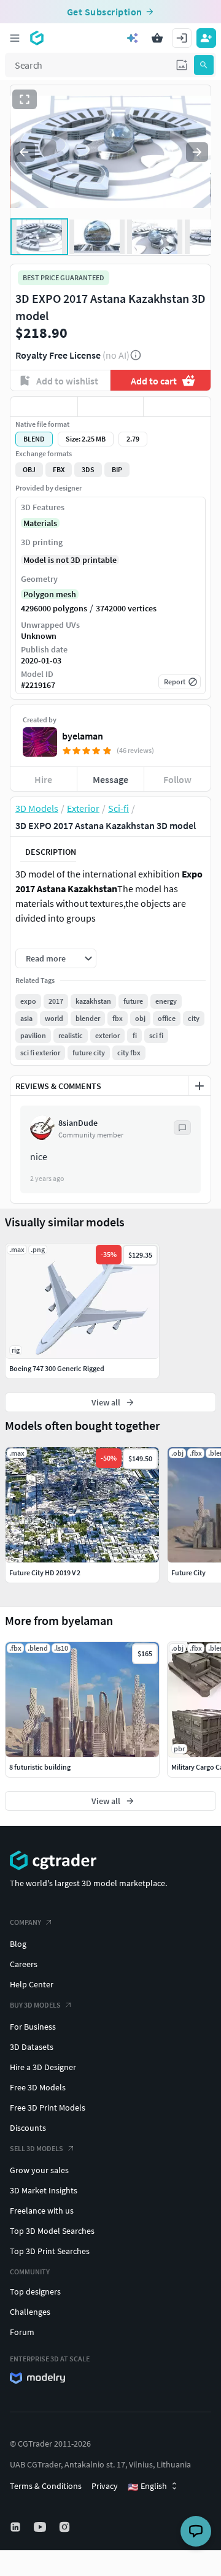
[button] (182, 65)
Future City (188, 1573)
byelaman (83, 736)
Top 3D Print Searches (50, 2251)
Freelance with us (42, 2211)
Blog (18, 1944)
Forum (22, 2332)
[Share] (177, 407)
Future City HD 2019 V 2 (45, 1573)
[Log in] (182, 38)
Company (25, 1922)
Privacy (105, 2486)
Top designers (35, 2291)
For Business (33, 2027)
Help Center (32, 1984)
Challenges (30, 2312)
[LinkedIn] (17, 2527)
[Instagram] (66, 2527)
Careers (24, 1964)
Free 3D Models (38, 2087)
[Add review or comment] (200, 1086)
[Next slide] (197, 152)
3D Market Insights (44, 2190)
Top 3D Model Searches (52, 2231)
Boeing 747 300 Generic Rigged (57, 1368)
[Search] (204, 65)
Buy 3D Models (35, 2005)
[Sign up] (206, 38)
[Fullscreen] (25, 99)
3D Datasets (32, 2047)
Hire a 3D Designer (43, 2067)
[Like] (44, 407)
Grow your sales (39, 2170)
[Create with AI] (133, 38)
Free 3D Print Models (48, 2108)
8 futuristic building (40, 1767)
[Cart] (157, 38)
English (147, 2486)
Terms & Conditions (46, 2486)
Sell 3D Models (37, 2148)
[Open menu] (15, 38)
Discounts (28, 2128)
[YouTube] (41, 2527)
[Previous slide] (24, 152)
